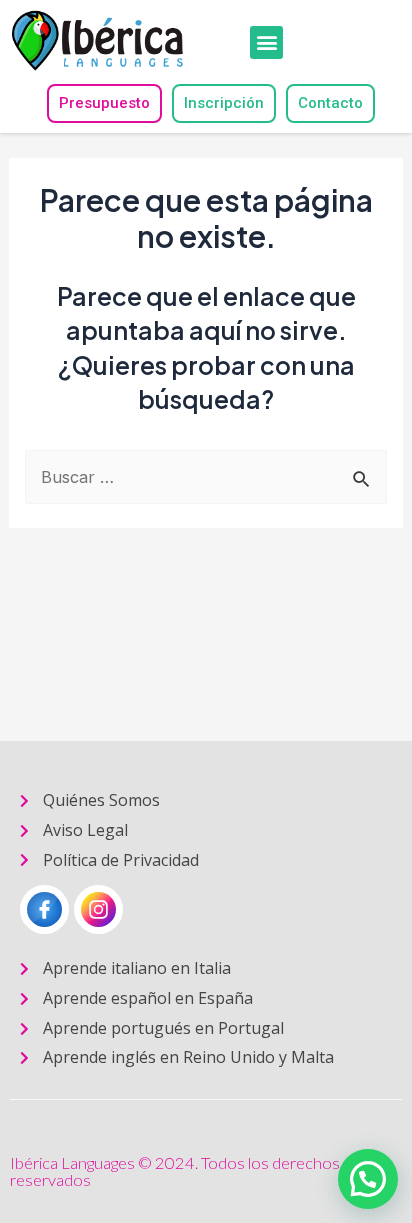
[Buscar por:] (205, 477)
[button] (266, 42)
